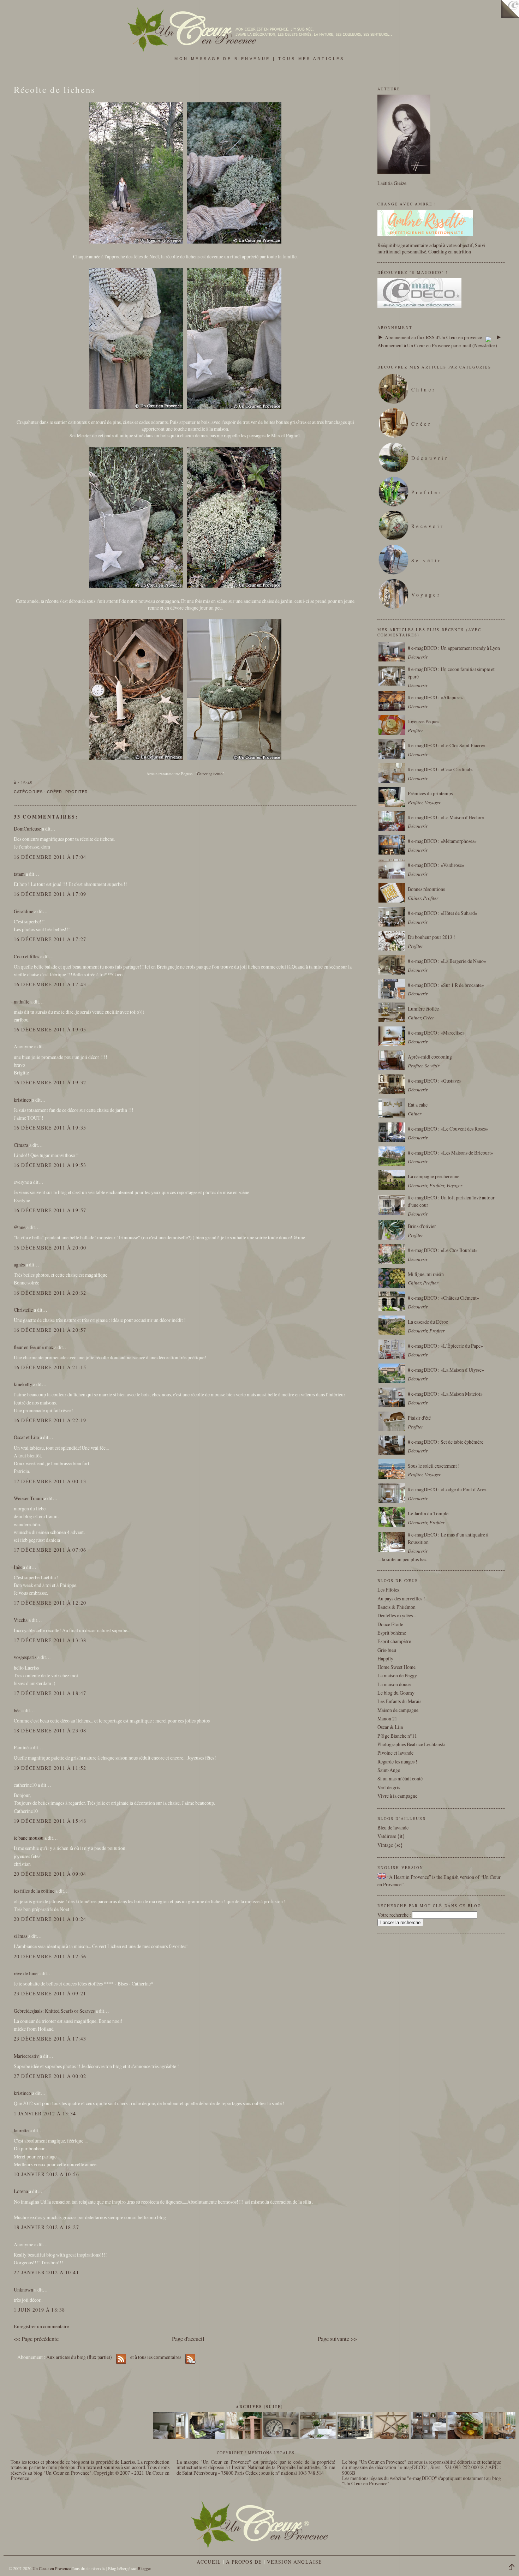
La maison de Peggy (397, 1675)
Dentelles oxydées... (397, 1615)
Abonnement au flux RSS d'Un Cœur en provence (433, 337)
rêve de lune (26, 1973)
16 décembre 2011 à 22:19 (50, 1420)
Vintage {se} (390, 1845)
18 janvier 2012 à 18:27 (46, 2227)
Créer (55, 792)
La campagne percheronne (434, 1176)
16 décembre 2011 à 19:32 (50, 1082)
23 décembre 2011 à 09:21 (50, 1993)
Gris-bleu (387, 1650)
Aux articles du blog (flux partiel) (79, 2357)
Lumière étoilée (423, 1009)
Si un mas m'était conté (400, 1778)
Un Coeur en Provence (52, 2568)
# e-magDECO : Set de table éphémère (446, 1442)
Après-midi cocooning (430, 1057)
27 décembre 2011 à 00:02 (50, 2076)
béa (17, 1710)
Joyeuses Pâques (423, 721)
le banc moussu (29, 1838)
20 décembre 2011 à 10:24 (50, 1919)
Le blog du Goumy (396, 1693)
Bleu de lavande (393, 1828)
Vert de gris (389, 1787)
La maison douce (394, 1684)
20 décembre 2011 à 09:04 (50, 1874)
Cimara (21, 1145)
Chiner (424, 390)
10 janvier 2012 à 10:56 (46, 2174)
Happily (385, 1658)
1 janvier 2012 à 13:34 (45, 2113)
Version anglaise (295, 2562)
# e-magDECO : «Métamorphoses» (442, 841)
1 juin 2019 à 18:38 (39, 2310)
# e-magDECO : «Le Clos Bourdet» (443, 1250)
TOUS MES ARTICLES (311, 59)
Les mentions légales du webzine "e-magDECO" (390, 2478)
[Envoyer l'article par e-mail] (35, 783)
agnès (19, 1265)
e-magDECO (413, 2467)
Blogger (144, 2568)
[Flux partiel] (488, 337)
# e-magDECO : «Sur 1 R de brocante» (446, 985)
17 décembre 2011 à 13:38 (50, 1640)
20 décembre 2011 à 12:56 (50, 1956)
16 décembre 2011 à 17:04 (50, 857)
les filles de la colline (34, 1891)
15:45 (26, 783)
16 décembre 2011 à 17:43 (50, 984)
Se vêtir (427, 560)
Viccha (21, 1620)
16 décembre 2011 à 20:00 (50, 1248)
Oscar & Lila (390, 1727)
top (514, 2568)
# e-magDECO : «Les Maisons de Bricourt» (451, 1153)
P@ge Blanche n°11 (397, 1736)
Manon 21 (387, 1718)
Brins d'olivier (422, 1226)
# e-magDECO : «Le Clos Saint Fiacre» (447, 745)
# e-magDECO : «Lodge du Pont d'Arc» (447, 1489)
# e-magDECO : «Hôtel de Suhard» (443, 913)
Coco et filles (26, 956)
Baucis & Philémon (396, 1607)
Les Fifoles (388, 1590)
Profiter (77, 792)
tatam (19, 874)
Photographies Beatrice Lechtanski (411, 1744)
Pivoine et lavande (395, 1753)
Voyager (426, 595)
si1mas (20, 1936)
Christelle (23, 1310)
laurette (21, 2130)
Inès (18, 1567)
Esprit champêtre (394, 1641)
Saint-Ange (389, 1770)
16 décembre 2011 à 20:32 (50, 1293)
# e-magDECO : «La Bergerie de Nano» (447, 961)
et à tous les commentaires (156, 2357)
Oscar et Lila (26, 1437)
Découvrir (430, 458)
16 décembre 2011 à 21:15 (50, 1367)
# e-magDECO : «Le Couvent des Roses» (448, 1129)
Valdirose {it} (391, 1836)
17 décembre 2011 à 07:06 (50, 1550)
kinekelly (23, 1384)
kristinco (22, 1100)
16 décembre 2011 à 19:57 (50, 1210)
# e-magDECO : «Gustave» (435, 1081)
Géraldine (23, 911)
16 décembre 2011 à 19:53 (50, 1165)
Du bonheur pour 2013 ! (431, 937)
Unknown (23, 2290)
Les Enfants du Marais (399, 1701)
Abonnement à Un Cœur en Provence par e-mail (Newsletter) (437, 345)
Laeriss (128, 2462)
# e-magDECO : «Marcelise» (436, 1033)
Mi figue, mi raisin (426, 1274)
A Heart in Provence (409, 1877)
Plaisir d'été (419, 1418)
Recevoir (428, 526)
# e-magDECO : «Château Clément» (443, 1298)
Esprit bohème (392, 1633)
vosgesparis (25, 1657)
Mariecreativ (26, 2056)
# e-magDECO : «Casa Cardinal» (440, 769)
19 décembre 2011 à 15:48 (50, 1821)
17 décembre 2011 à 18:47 (50, 1693)
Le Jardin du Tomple (428, 1513)
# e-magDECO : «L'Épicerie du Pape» (445, 1346)
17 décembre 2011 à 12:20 (50, 1603)
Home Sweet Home (396, 1667)
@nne (20, 1227)
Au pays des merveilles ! (401, 1598)
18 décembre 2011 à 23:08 (50, 1730)
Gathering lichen (210, 774)
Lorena (21, 2191)
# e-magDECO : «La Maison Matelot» (445, 1394)
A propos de (244, 2562)
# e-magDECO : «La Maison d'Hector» (446, 817)
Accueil (209, 2562)
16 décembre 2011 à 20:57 (50, 1330)
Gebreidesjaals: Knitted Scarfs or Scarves (54, 2011)
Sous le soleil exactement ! (434, 1466)
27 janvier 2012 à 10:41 (46, 2272)
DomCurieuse (27, 829)
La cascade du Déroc (428, 1322)
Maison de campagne (398, 1710)
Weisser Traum (28, 1498)
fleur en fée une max (34, 1347)
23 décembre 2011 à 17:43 (50, 2039)
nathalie (22, 1002)
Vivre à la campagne (397, 1796)
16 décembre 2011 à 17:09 (50, 894)
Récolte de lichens (55, 89)
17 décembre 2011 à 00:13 (50, 1481)
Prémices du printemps (430, 793)
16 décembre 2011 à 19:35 (50, 1128)
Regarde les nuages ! (397, 1762)
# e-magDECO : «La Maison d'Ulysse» (446, 1370)
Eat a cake (418, 1105)
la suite (389, 1559)
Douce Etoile (390, 1624)
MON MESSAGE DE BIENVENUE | (226, 59)
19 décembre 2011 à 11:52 (50, 1768)
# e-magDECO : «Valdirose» (436, 865)
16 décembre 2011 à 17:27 (50, 939)
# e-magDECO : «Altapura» (435, 697)
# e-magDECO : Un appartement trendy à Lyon (454, 648)
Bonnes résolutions (426, 889)
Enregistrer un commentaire (41, 2326)
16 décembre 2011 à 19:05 (50, 1029)
